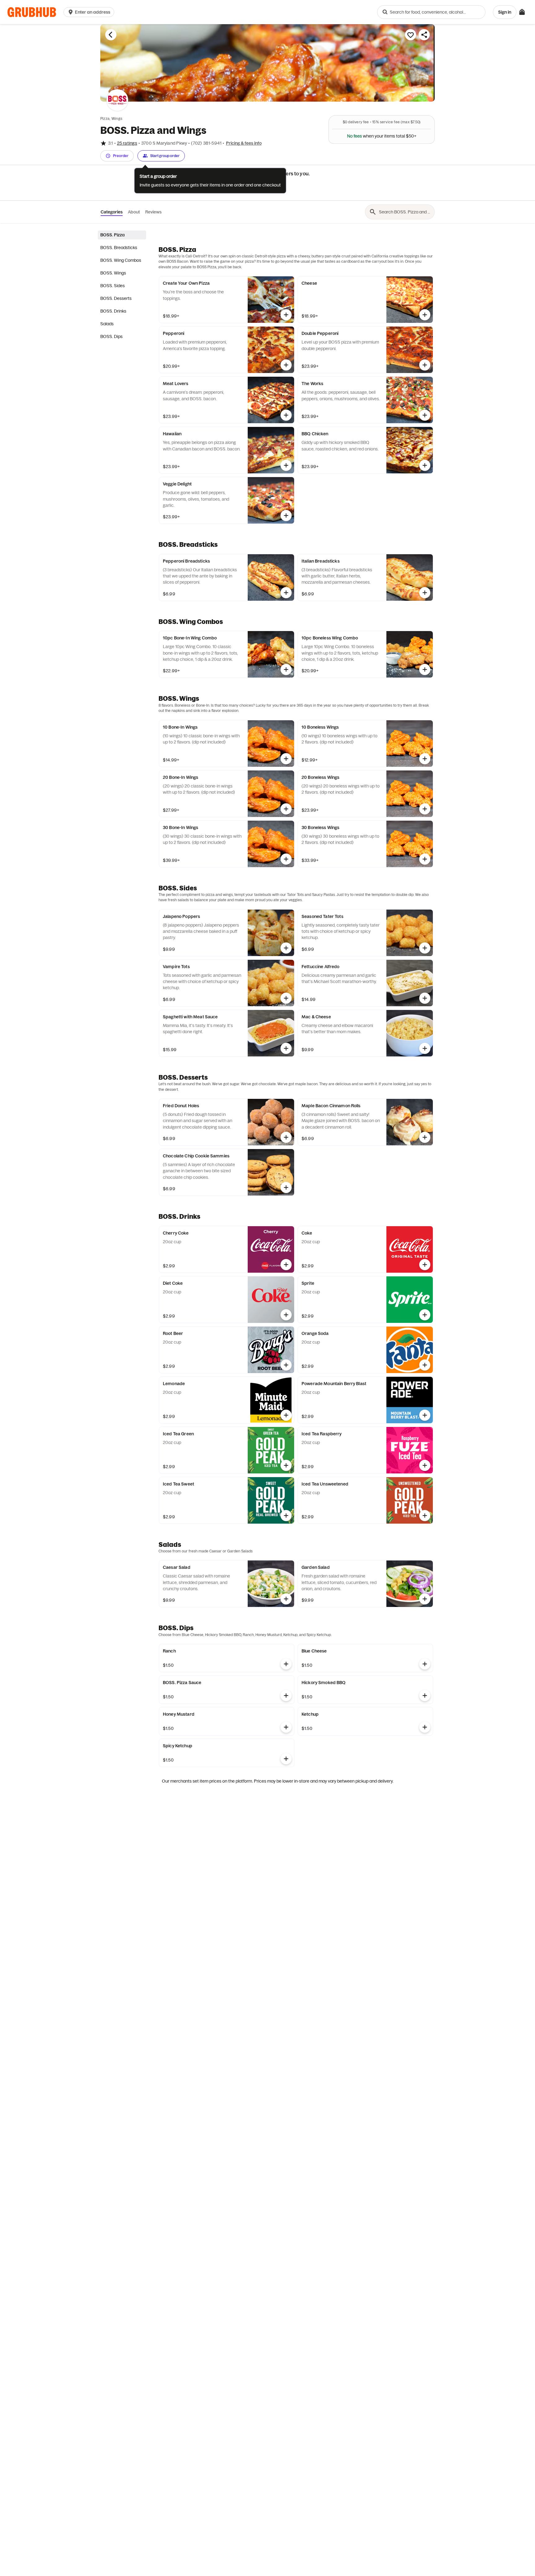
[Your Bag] (522, 12)
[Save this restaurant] (411, 35)
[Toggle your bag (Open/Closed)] (522, 12)
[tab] (122, 235)
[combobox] (431, 12)
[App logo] (32, 12)
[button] (90, 12)
